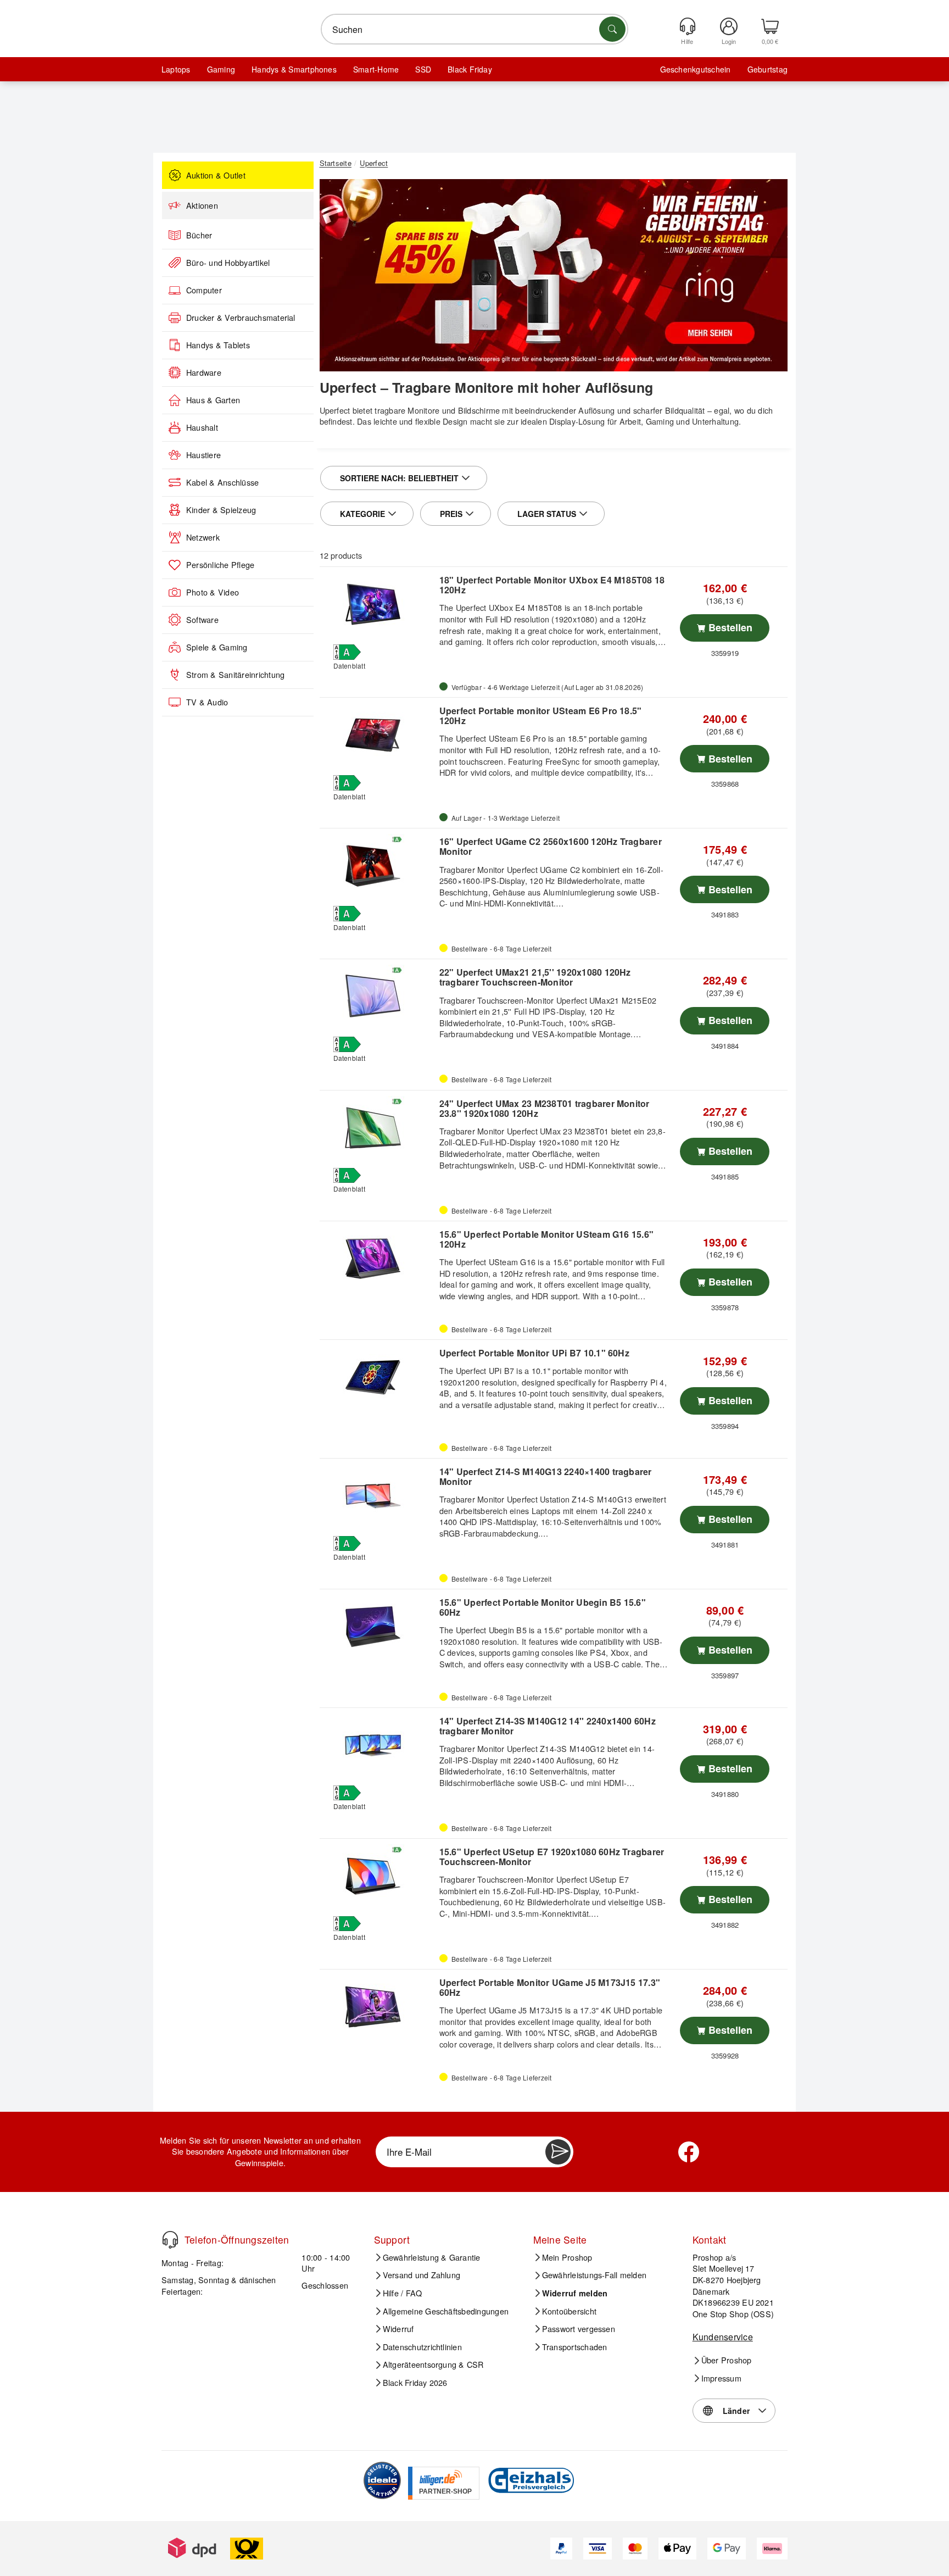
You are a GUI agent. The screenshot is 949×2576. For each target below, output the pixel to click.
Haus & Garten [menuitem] (213, 400)
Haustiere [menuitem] (203, 455)
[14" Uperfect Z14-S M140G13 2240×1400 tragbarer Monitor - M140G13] (378, 1496)
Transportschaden (575, 2346)
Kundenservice (723, 2337)
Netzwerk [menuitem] (203, 537)
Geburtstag (767, 69)
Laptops (176, 69)
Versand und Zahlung (422, 2275)
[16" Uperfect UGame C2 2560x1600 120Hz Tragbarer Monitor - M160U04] (378, 866)
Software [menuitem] (202, 620)
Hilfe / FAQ (403, 2293)
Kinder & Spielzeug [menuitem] (221, 510)
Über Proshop (727, 2360)
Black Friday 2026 (415, 2383)
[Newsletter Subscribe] (558, 2152)
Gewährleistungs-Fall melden (594, 2275)
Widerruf (398, 2329)
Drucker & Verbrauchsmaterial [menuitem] (241, 318)
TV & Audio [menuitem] (207, 702)
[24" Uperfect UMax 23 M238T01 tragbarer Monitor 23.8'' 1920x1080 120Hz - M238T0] (378, 1128)
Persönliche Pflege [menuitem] (220, 565)
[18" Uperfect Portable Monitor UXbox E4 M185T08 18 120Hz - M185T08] (378, 604)
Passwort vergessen (579, 2329)
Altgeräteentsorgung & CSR (433, 2364)
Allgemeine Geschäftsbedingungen (446, 2311)
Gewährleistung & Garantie (432, 2257)
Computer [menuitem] (204, 290)
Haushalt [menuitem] (202, 427)
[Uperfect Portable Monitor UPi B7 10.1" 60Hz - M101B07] (378, 1377)
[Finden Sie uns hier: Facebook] (689, 2152)
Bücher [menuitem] (199, 235)
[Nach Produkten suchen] (612, 29)
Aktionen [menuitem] (202, 205)
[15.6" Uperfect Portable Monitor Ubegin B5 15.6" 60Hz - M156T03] (378, 1627)
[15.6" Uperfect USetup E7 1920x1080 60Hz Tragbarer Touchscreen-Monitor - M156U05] (378, 1876)
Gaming (221, 69)
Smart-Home (376, 69)
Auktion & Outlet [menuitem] (216, 175)
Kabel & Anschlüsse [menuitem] (222, 482)
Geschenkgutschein (696, 69)
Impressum (721, 2378)
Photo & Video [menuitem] (213, 592)
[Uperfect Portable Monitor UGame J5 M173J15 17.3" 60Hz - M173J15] (378, 2007)
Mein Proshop (567, 2257)
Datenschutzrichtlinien (422, 2346)
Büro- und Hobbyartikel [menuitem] (228, 263)
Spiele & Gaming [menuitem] (217, 647)
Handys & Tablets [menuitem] (218, 345)
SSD (423, 69)
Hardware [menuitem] (204, 372)
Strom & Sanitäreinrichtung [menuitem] (235, 675)
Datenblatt (349, 666)
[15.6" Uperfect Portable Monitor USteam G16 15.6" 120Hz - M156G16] (378, 1259)
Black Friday (470, 69)
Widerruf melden (575, 2293)
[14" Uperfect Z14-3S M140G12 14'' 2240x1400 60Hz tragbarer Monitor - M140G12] (378, 1745)
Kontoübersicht (569, 2311)
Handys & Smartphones (294, 69)
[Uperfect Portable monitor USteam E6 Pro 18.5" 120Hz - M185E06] (378, 735)
